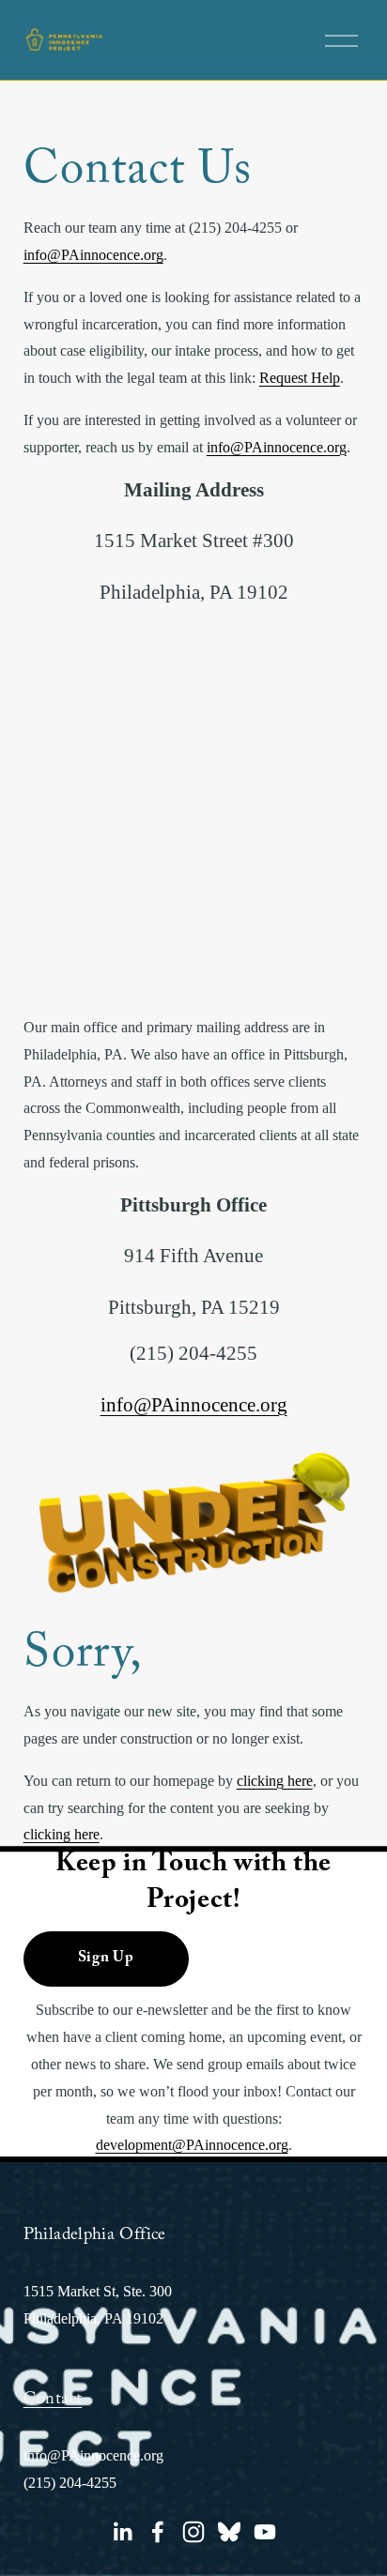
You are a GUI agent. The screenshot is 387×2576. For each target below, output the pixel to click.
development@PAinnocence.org (192, 2145)
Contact (53, 2401)
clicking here (275, 1781)
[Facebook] (158, 2532)
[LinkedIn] (122, 2532)
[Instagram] (193, 2532)
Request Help (300, 378)
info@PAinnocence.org (93, 255)
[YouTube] (265, 2532)
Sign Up (106, 1959)
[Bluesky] (229, 2532)
